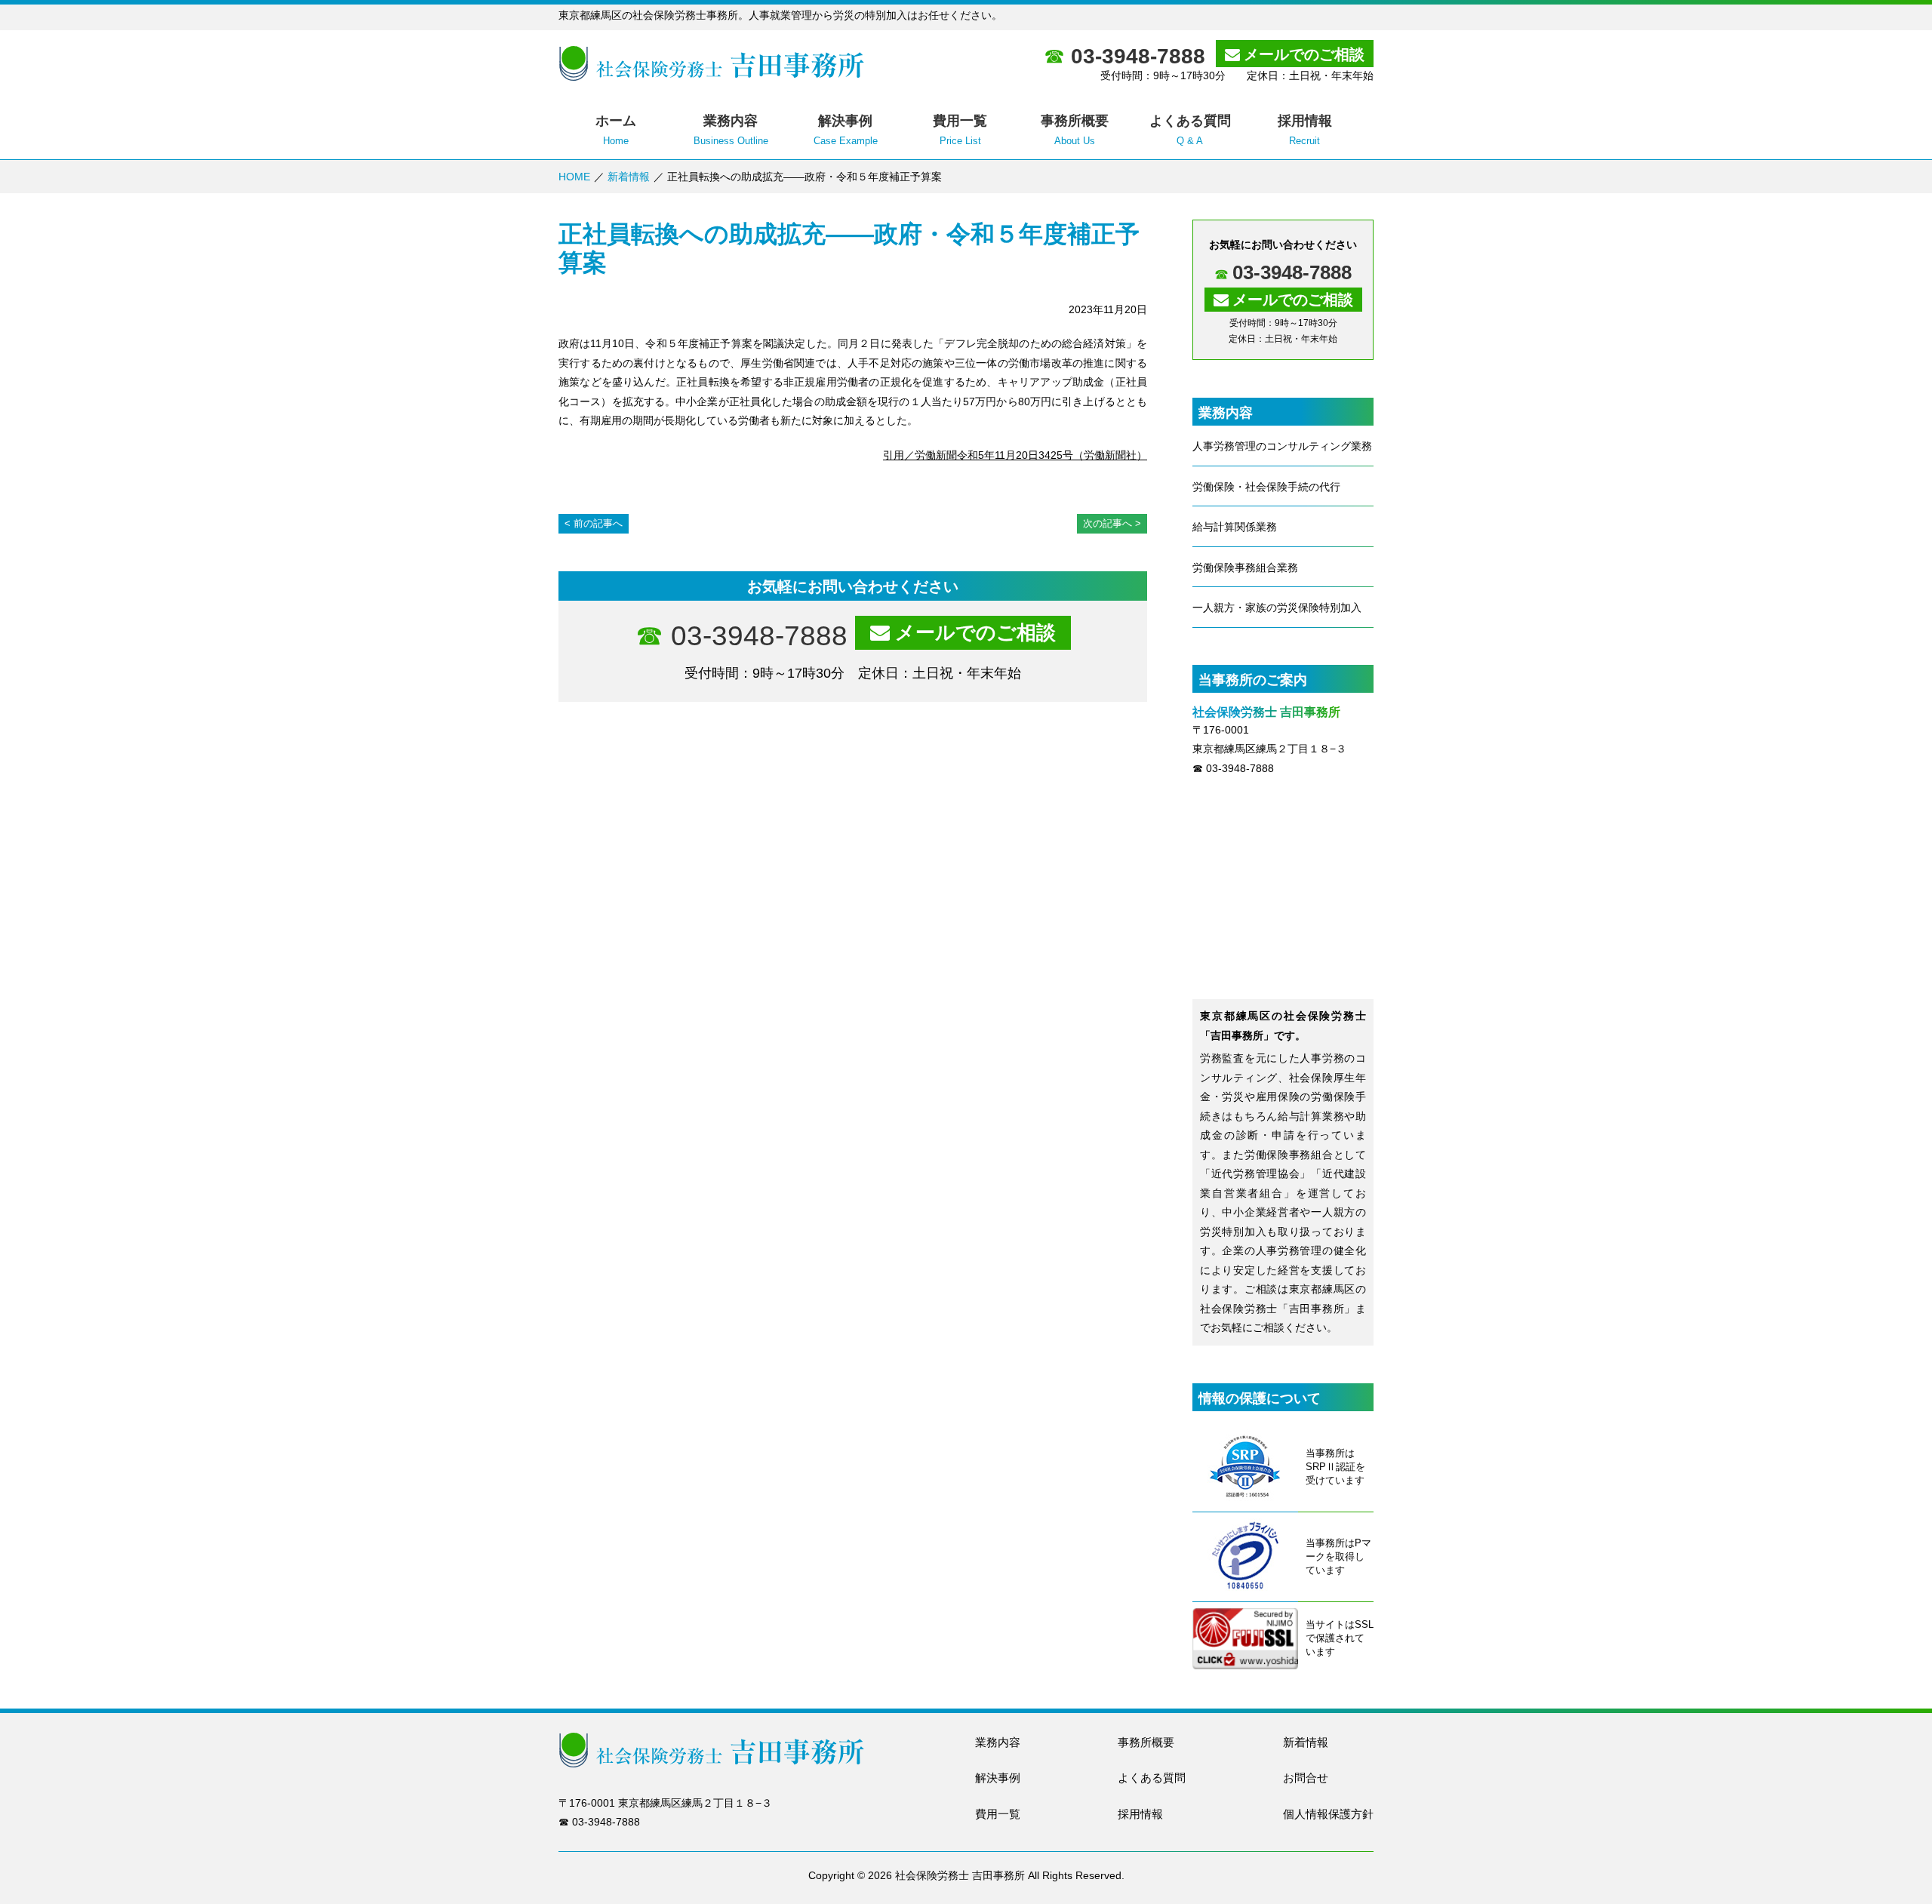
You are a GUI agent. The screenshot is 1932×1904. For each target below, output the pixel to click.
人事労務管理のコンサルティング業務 (1282, 446)
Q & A (1190, 130)
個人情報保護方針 (1328, 1814)
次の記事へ (1108, 523)
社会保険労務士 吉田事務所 (960, 1875)
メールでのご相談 (1304, 54)
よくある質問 (1152, 1778)
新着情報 (629, 177)
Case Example (846, 130)
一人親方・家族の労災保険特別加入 (1277, 607)
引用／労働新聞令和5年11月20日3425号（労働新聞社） (1015, 455)
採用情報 (1140, 1814)
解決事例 (998, 1778)
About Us (1075, 130)
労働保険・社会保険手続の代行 (1266, 487)
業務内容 (998, 1742)
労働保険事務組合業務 (1245, 568)
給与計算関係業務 (1235, 527)
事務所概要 (1146, 1742)
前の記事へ (598, 523)
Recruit (1305, 130)
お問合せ (1306, 1778)
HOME (574, 177)
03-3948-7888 (1138, 56)
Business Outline (731, 130)
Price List (960, 130)
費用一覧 (998, 1814)
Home (616, 130)
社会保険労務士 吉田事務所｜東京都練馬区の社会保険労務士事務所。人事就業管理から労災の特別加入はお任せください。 (711, 63)
